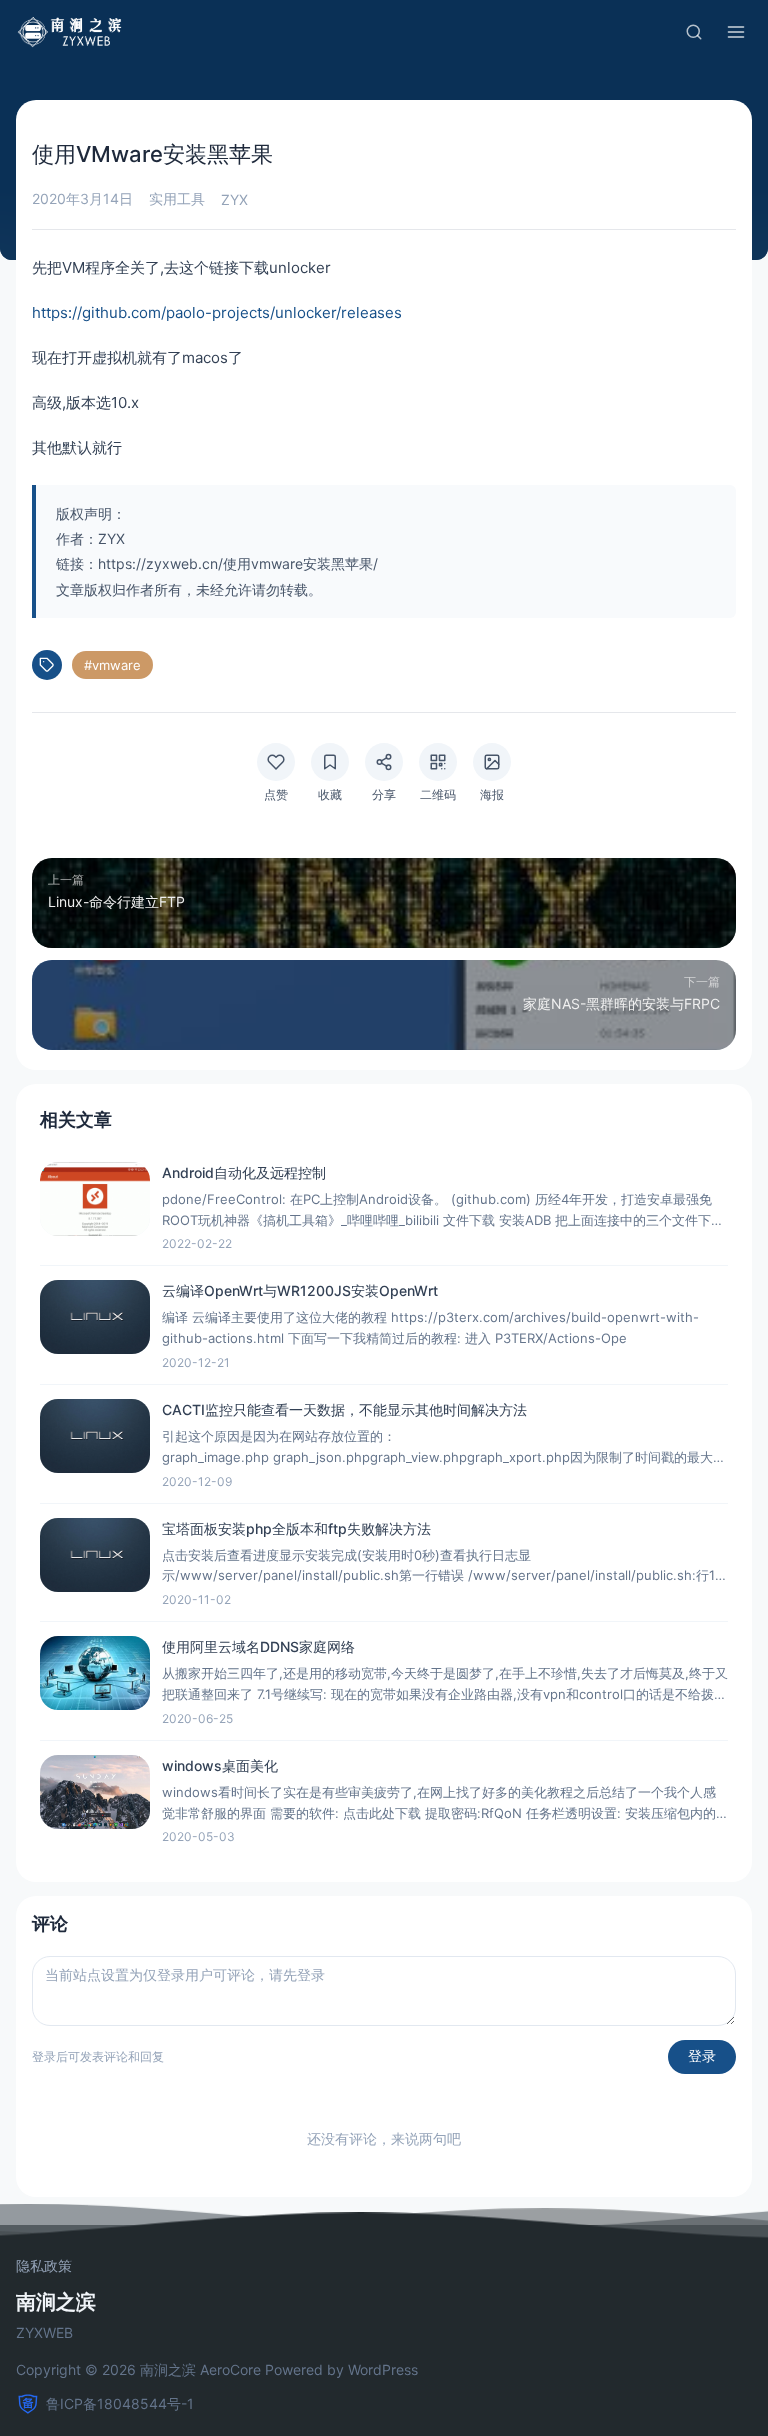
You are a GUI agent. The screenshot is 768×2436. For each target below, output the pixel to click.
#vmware (112, 665)
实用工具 (177, 198)
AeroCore (230, 2369)
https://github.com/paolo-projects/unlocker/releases (217, 312)
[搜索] (694, 32)
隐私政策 (44, 2266)
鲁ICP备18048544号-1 (120, 2403)
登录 (702, 2056)
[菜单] (736, 32)
